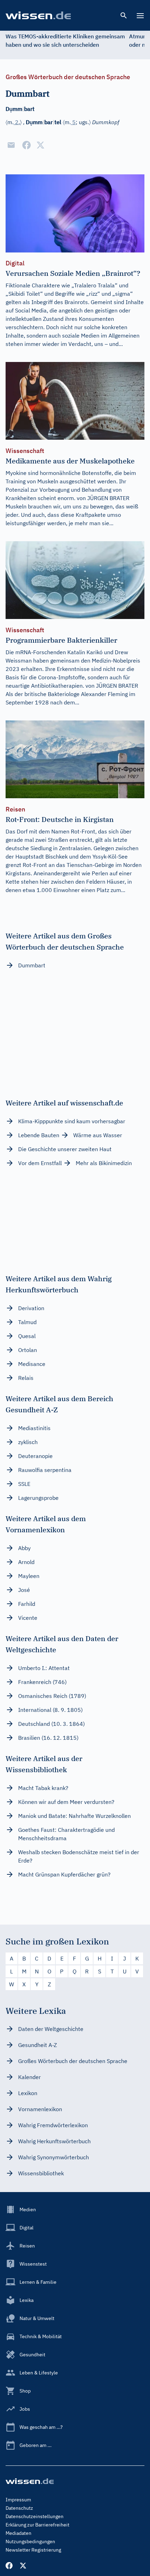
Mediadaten (18, 2533)
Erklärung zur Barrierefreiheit (37, 2525)
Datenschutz (19, 2508)
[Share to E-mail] (11, 145)
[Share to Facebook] (27, 145)
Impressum (18, 2500)
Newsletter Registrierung (33, 2550)
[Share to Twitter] (40, 145)
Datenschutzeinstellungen (35, 2516)
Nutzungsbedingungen (30, 2541)
